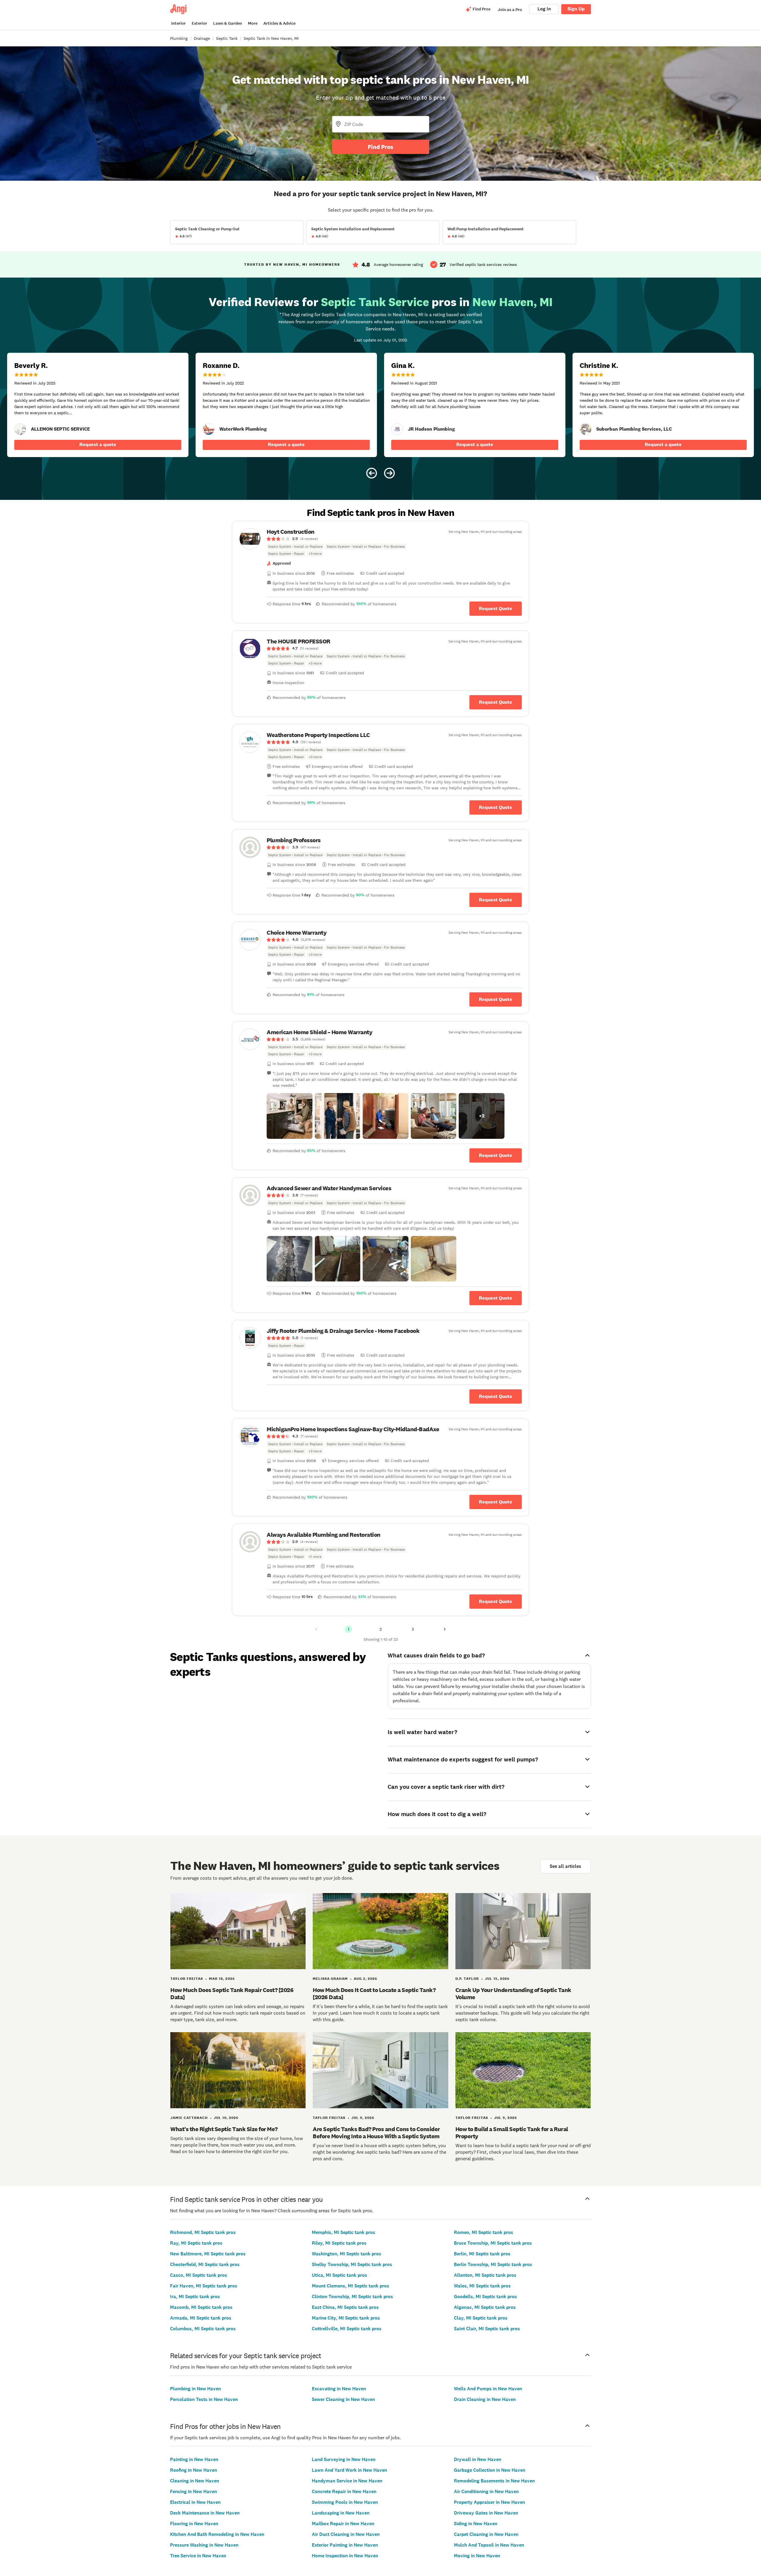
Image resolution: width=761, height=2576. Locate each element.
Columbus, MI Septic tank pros (203, 2329)
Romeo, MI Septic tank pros (484, 2232)
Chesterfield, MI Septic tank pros (205, 2264)
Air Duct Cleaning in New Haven (346, 2534)
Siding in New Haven (476, 2524)
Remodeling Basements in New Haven (494, 2481)
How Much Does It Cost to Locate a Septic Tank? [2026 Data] (374, 1994)
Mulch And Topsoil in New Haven (489, 2545)
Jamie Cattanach (189, 2118)
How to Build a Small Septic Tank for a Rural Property (512, 2133)
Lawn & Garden (228, 23)
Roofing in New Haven (194, 2470)
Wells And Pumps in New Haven (488, 2389)
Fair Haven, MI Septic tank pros (204, 2286)
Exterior (199, 23)
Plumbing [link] (179, 38)
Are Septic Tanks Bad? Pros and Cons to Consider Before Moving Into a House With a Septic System (376, 2133)
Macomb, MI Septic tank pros (201, 2307)
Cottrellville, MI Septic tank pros (347, 2329)
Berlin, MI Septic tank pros (482, 2254)
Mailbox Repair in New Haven (343, 2524)
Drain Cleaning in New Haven (485, 2399)
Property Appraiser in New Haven (489, 2502)
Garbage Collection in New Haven (490, 2470)
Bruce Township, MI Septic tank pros (493, 2243)
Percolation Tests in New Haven (204, 2399)
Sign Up (576, 9)
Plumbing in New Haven (195, 2389)
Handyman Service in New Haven (347, 2481)
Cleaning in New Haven (195, 2481)
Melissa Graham (330, 1979)
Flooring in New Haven (194, 2524)
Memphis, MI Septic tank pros (343, 2232)
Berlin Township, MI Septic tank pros (493, 2264)
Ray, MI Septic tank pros (196, 2243)
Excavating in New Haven (339, 2389)
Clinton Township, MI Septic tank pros (352, 2296)
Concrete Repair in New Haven (344, 2491)
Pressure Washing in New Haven (204, 2545)
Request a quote (98, 444)
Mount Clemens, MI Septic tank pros (350, 2286)
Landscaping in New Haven (341, 2513)
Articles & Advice (279, 23)
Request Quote (496, 608)
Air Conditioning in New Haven (486, 2491)
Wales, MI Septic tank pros (482, 2286)
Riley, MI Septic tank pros (339, 2243)
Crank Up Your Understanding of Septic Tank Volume (513, 1994)
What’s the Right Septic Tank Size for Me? (224, 2129)
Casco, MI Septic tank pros (199, 2275)
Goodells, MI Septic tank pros (485, 2296)
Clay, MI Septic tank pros (481, 2318)
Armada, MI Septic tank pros (201, 2318)
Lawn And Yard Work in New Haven (349, 2470)
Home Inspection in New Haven (345, 2556)
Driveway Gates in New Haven (486, 2513)
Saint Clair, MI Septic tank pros (487, 2329)
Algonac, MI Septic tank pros (485, 2307)
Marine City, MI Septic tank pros (346, 2318)
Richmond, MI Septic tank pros (203, 2232)
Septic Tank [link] (227, 38)
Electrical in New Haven (195, 2502)
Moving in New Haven (477, 2556)
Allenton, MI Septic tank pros (485, 2275)
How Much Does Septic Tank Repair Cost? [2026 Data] (232, 1994)
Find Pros (380, 147)
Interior (179, 23)
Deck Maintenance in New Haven (205, 2513)
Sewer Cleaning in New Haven (343, 2399)
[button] (290, 1116)
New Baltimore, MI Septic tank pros (208, 2254)
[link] (20, 429)
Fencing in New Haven (194, 2491)
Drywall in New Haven (478, 2459)
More (253, 23)
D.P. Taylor (467, 1979)
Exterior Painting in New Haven (345, 2545)
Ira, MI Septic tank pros (195, 2296)
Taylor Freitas (187, 1979)
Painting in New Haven (194, 2459)
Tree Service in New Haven (198, 2556)
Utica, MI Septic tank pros (339, 2275)
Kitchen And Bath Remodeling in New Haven (217, 2534)
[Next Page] (445, 1629)
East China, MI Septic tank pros (345, 2307)
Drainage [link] (202, 38)
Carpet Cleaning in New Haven (486, 2534)
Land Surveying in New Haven (344, 2459)
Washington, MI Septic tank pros (346, 2254)
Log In (544, 9)
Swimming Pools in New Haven (345, 2502)
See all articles (565, 1866)
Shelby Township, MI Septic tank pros (352, 2264)
